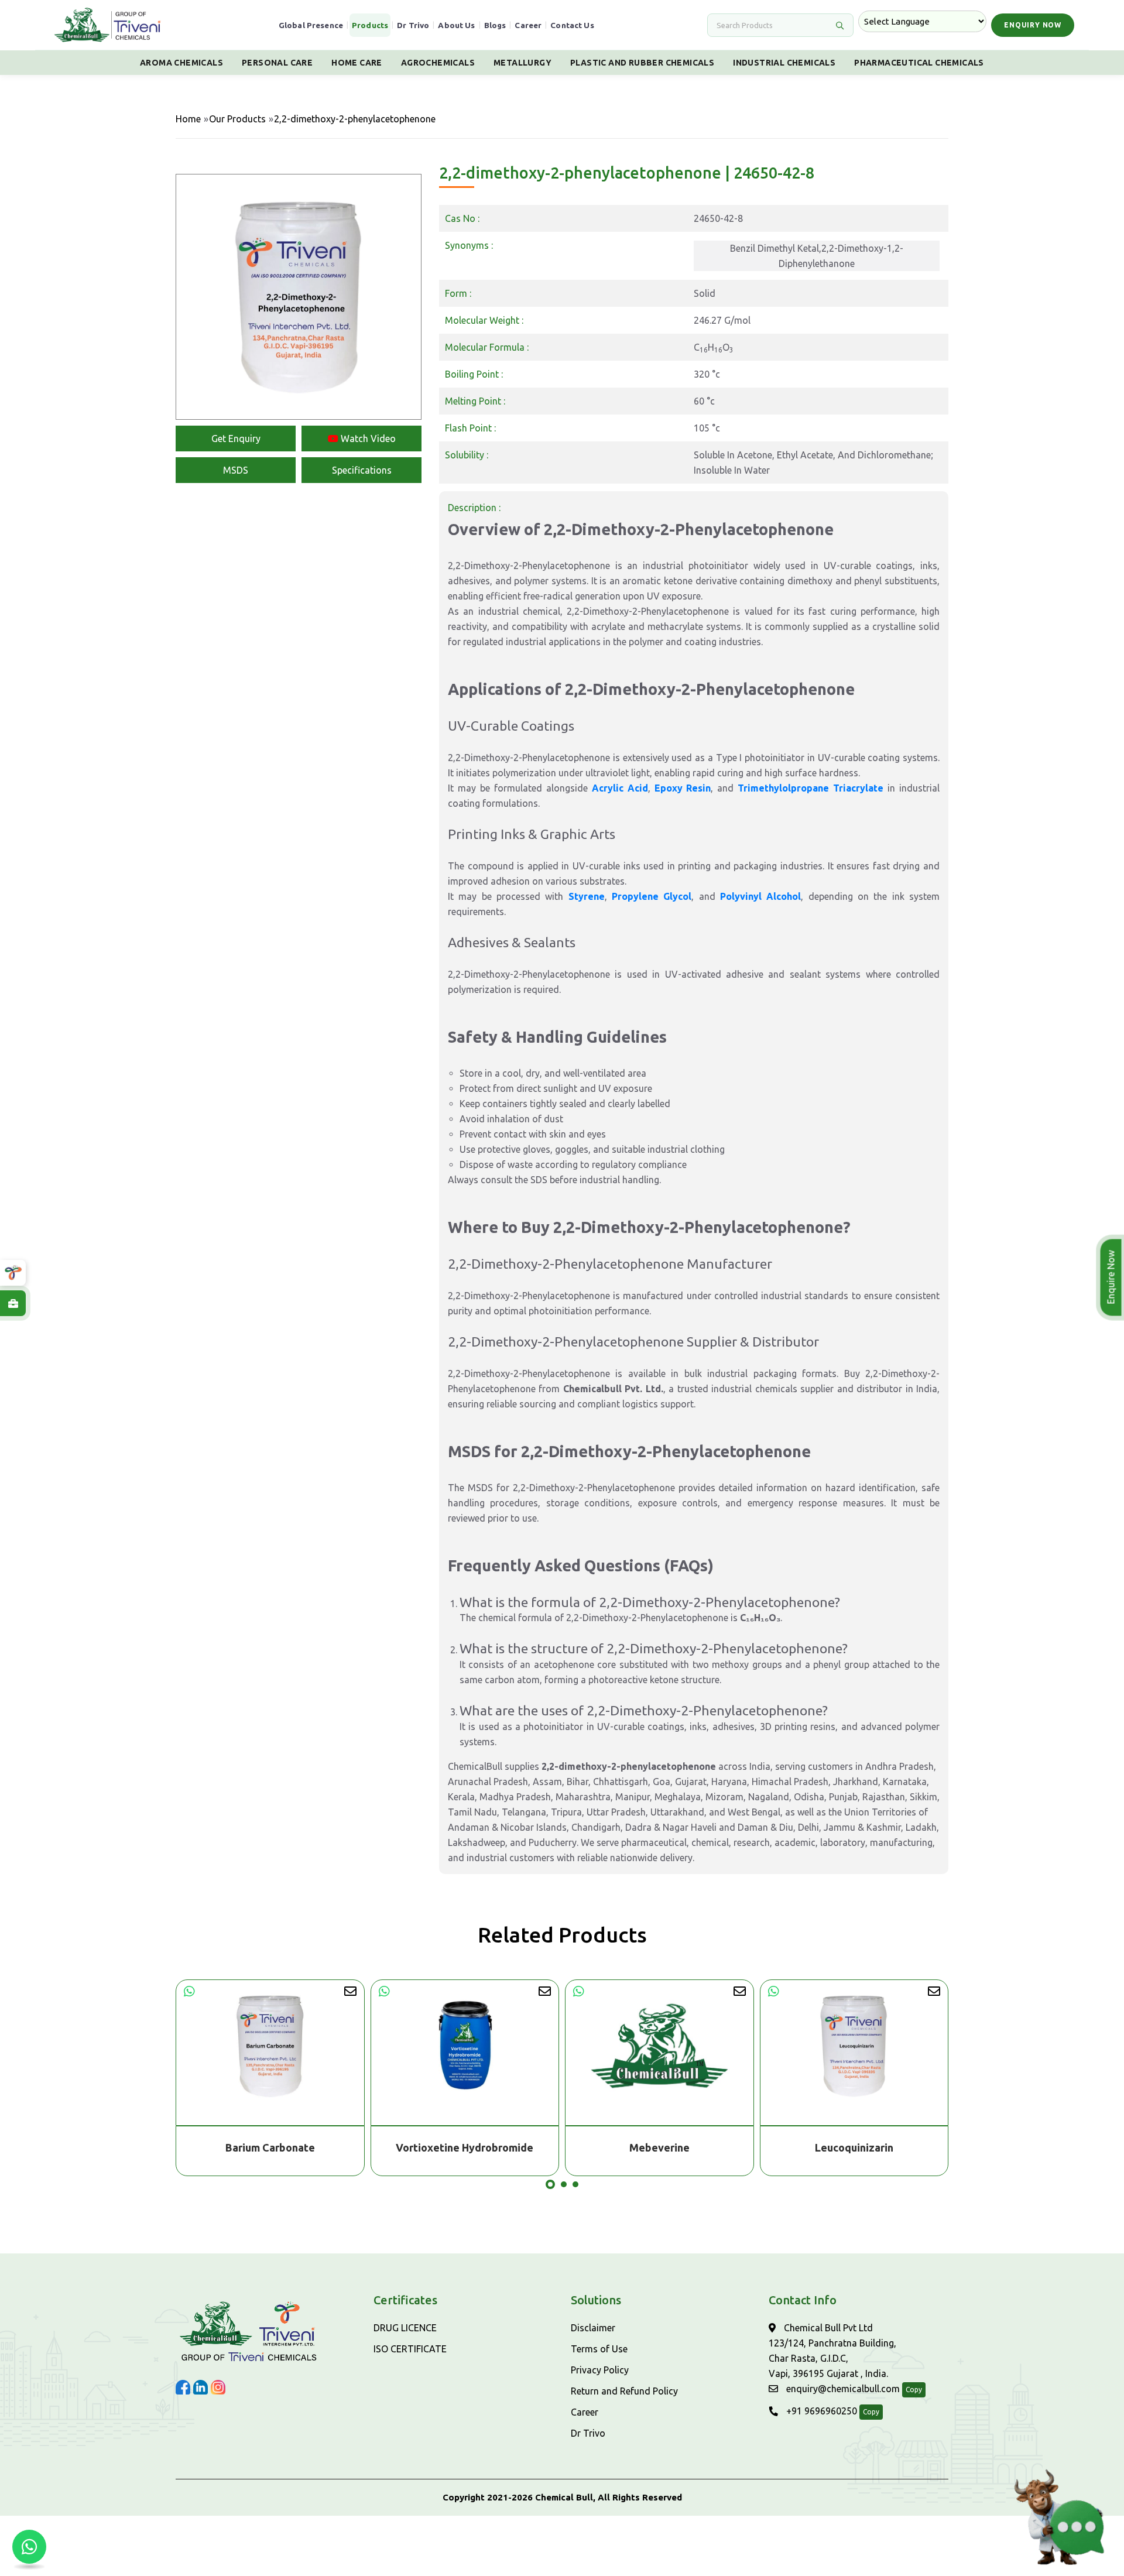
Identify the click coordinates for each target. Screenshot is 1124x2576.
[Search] (839, 25)
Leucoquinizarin (660, 2147)
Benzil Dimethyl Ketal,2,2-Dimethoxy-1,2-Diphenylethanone (817, 256)
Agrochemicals (438, 63)
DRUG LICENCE (405, 2328)
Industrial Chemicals (784, 63)
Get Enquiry (236, 439)
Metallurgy (522, 63)
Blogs (495, 25)
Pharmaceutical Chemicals (919, 63)
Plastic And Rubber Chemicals (642, 63)
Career (528, 25)
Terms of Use (599, 2349)
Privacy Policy (600, 2370)
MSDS (236, 470)
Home (188, 119)
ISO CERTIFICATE (410, 2349)
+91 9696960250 (820, 2411)
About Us (456, 25)
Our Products (237, 119)
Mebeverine (465, 2147)
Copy (914, 2390)
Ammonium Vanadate (854, 2147)
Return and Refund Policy (624, 2391)
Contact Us (572, 25)
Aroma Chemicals (181, 63)
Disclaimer (593, 2328)
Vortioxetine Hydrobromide (270, 2147)
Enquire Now (1112, 1277)
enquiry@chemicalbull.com (842, 2389)
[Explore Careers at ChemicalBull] (13, 1303)
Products (370, 25)
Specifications (362, 470)
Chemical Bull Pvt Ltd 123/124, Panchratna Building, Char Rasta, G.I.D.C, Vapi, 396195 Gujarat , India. (832, 2351)
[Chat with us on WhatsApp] (29, 2547)
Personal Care (277, 63)
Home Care (357, 63)
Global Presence (311, 25)
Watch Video (367, 439)
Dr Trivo (413, 25)
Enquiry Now (1033, 25)
